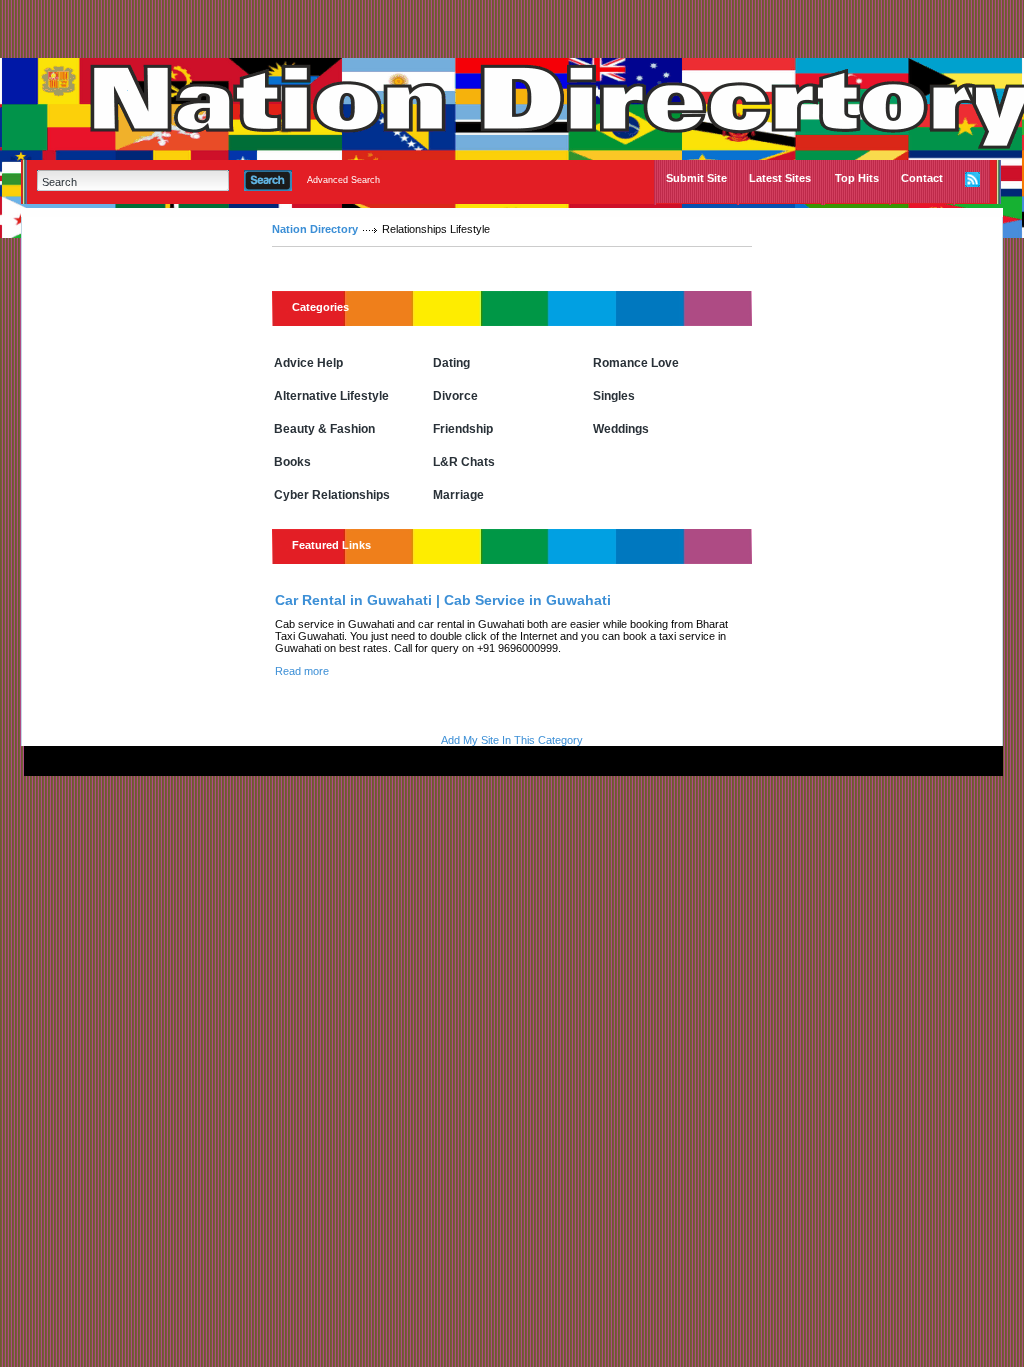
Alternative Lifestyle (331, 396)
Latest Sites (780, 178)
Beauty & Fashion (324, 429)
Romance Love (636, 363)
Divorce (455, 396)
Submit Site (696, 178)
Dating (451, 363)
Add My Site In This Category (512, 740)
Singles (614, 396)
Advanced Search (343, 180)
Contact (922, 178)
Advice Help (308, 363)
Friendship (463, 429)
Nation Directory (315, 229)
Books (292, 462)
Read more (302, 671)
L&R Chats (464, 462)
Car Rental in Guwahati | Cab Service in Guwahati (443, 600)
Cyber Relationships (332, 495)
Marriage (458, 495)
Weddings (621, 429)
